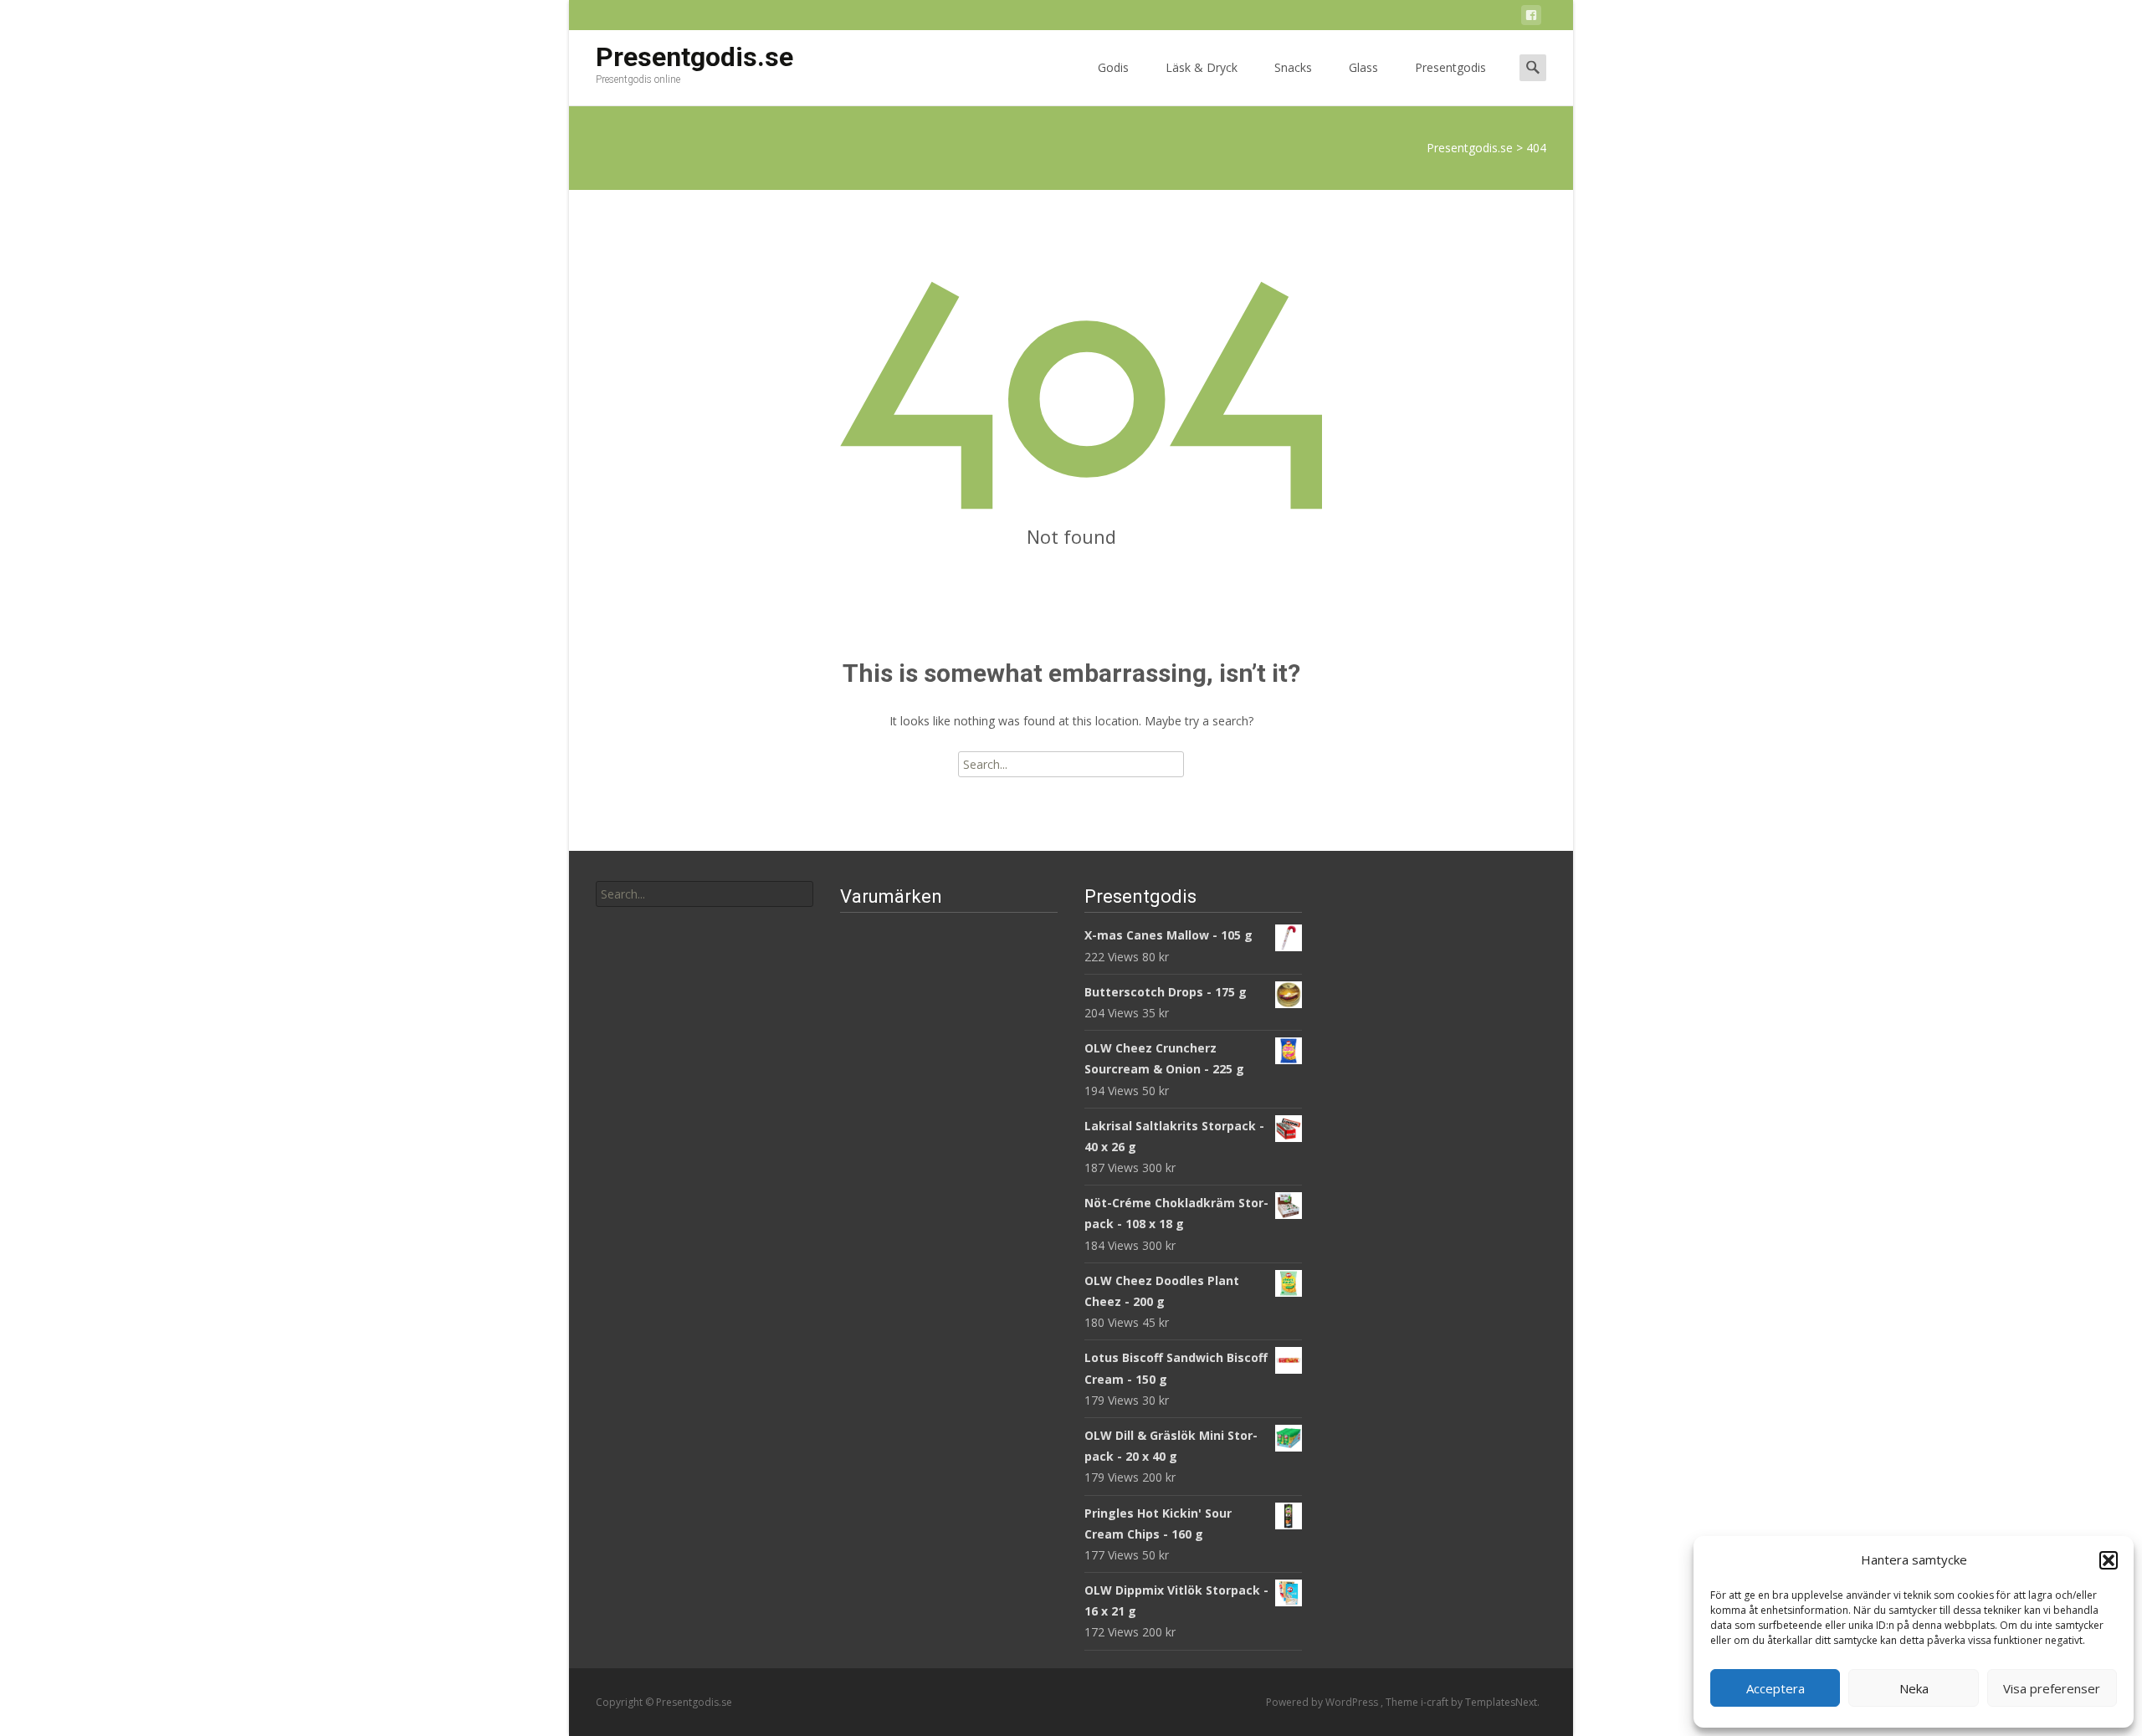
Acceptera (1776, 1688)
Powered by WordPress (1323, 1702)
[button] (2109, 1560)
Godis (1113, 67)
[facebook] (1531, 18)
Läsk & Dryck (1202, 67)
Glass (1363, 67)
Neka (1914, 1688)
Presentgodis (1450, 67)
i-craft (1436, 1702)
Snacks (1293, 67)
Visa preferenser (2052, 1688)
